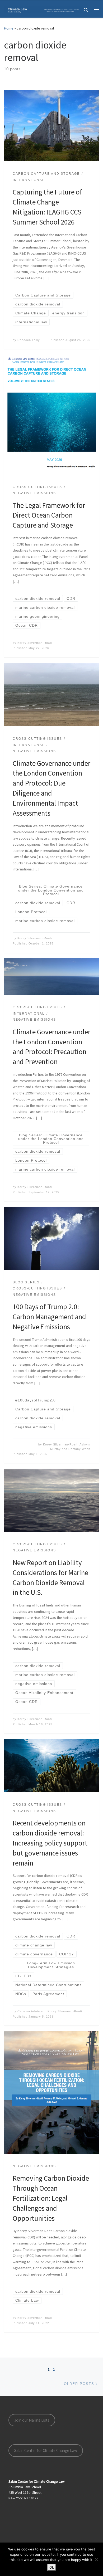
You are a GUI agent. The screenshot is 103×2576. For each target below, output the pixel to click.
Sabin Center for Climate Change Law (46, 2450)
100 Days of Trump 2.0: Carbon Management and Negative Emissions (49, 1317)
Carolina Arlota (29, 2011)
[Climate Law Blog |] (43, 9)
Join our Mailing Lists (32, 2420)
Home (9, 28)
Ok (52, 2567)
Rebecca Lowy (29, 340)
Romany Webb (79, 1449)
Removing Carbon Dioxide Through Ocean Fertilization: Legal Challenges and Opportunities (51, 2198)
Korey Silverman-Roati (35, 643)
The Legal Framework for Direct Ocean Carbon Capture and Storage (49, 515)
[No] (96, 2559)
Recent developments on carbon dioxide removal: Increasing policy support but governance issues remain (50, 1843)
